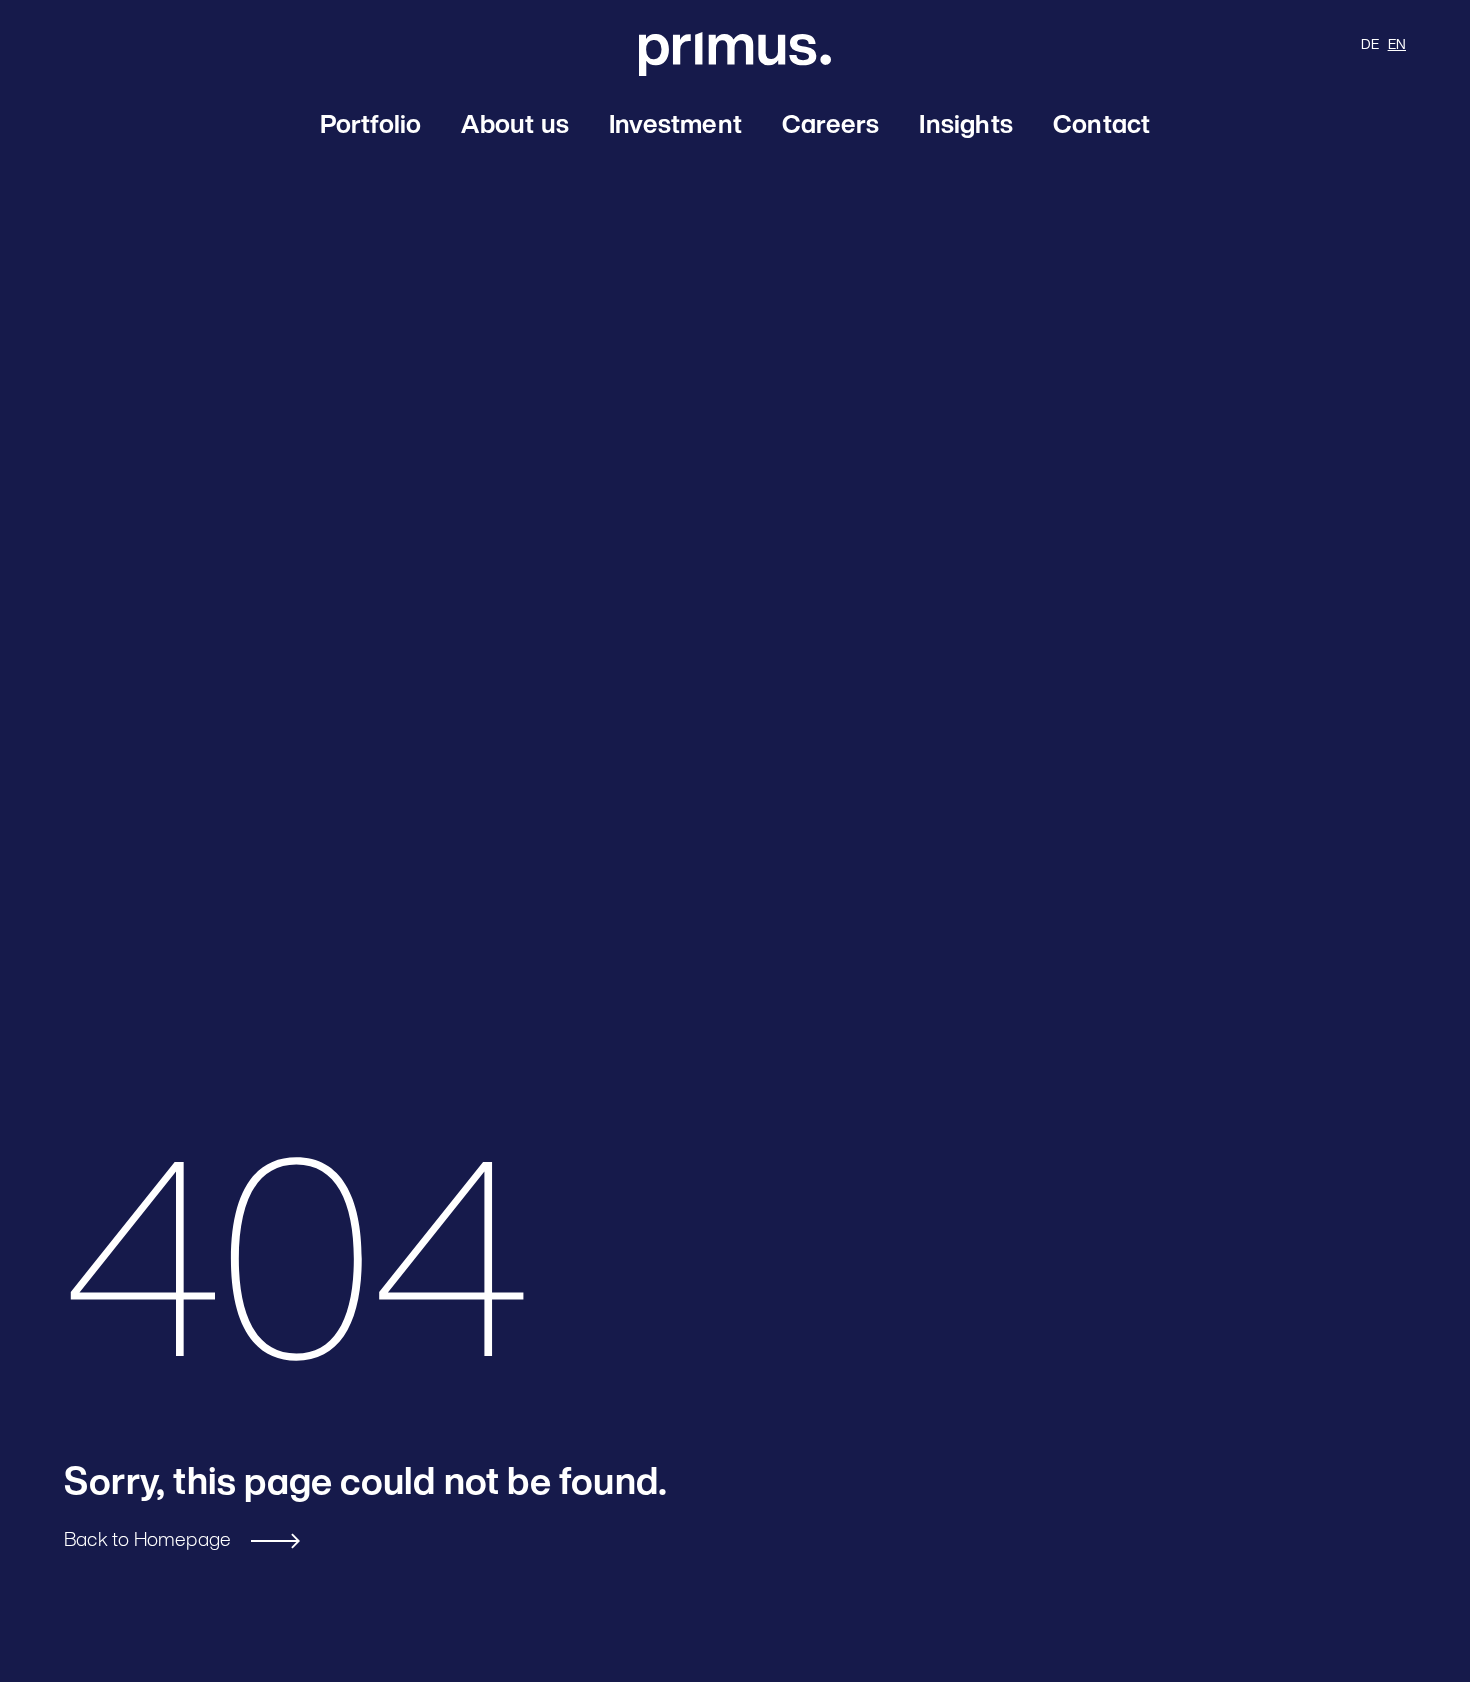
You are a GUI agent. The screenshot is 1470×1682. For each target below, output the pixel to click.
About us (515, 126)
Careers (830, 126)
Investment (675, 126)
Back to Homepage (147, 1541)
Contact (1101, 126)
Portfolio (371, 126)
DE (1370, 45)
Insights (966, 126)
